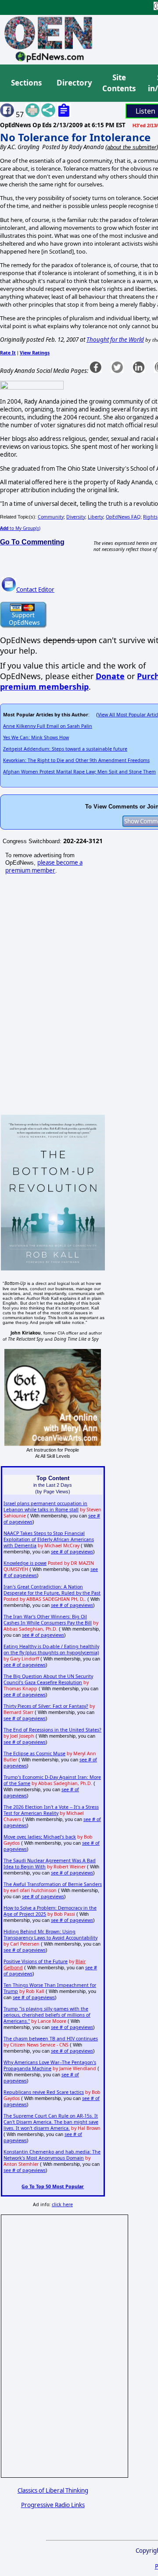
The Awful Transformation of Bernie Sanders (53, 1884)
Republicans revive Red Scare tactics (44, 2092)
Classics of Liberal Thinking (53, 2490)
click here (62, 2204)
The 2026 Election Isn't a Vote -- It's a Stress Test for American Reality (51, 1810)
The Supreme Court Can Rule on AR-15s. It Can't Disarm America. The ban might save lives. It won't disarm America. (51, 2122)
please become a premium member (44, 866)
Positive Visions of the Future (36, 1961)
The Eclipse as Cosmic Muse (34, 1753)
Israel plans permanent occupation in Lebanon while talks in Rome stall (45, 1506)
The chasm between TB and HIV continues (51, 2039)
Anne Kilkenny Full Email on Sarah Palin (48, 726)
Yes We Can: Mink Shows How (36, 737)
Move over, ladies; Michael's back (40, 1837)
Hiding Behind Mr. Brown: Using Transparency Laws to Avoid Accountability (50, 1935)
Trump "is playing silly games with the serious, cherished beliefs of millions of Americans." (47, 2015)
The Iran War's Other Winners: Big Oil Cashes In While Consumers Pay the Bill (48, 1620)
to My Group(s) (20, 528)
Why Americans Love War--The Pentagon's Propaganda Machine (50, 2065)
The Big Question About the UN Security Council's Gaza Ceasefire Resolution (48, 1679)
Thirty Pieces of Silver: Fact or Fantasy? (46, 1706)
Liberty (95, 517)
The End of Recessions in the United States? (52, 1730)
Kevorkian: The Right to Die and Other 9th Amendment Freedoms (76, 760)
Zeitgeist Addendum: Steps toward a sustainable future (65, 749)
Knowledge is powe (25, 1563)
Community (51, 517)
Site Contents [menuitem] (119, 83)
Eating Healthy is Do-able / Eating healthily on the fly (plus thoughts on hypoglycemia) (51, 1649)
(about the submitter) (132, 147)
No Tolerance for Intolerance (75, 137)
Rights (150, 517)
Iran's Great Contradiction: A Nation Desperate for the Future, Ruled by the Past (52, 1590)
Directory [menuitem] (74, 83)
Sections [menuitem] (26, 83)
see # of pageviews (72, 1552)
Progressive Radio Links (53, 2505)
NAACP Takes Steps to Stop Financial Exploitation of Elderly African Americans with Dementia (49, 1539)
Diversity (76, 517)
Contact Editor (35, 590)
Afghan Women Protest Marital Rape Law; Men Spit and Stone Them (79, 772)
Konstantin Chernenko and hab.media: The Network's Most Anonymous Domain (52, 2155)
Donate (110, 676)
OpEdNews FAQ (123, 517)
